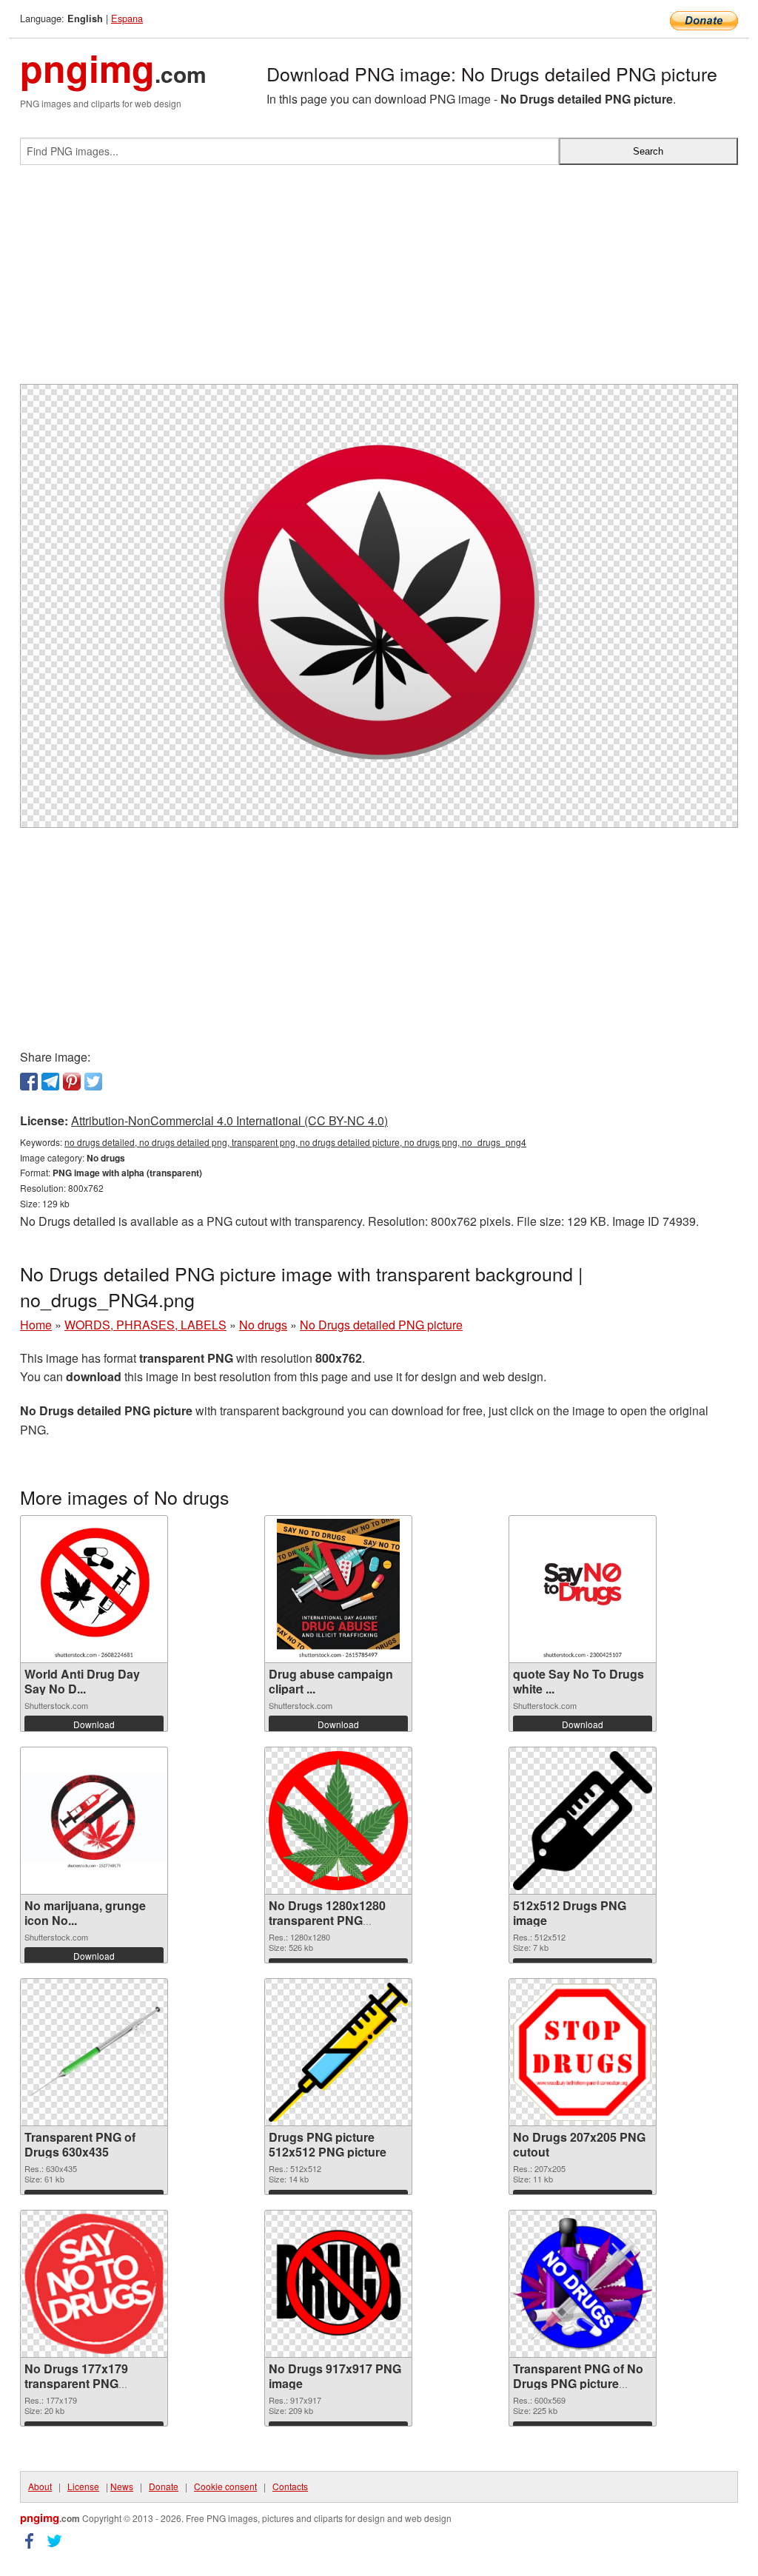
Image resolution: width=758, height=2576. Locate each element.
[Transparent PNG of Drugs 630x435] (94, 2052)
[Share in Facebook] (29, 1082)
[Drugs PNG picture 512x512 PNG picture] (338, 2052)
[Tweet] (93, 1082)
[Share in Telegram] (50, 1082)
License (83, 2486)
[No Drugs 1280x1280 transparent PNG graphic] (338, 1821)
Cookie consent (225, 2486)
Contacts (290, 2486)
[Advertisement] (379, 280)
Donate (164, 2486)
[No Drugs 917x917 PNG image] (338, 2284)
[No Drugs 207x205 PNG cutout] (583, 2052)
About (40, 2486)
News (122, 2486)
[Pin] (72, 1082)
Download (94, 1724)
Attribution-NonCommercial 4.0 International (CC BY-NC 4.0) (229, 1120)
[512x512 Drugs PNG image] (583, 1821)
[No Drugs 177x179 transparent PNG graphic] (94, 2284)
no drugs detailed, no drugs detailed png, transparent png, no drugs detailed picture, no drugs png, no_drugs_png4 (295, 1142)
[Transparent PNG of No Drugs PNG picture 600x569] (583, 2284)
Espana (127, 18)
